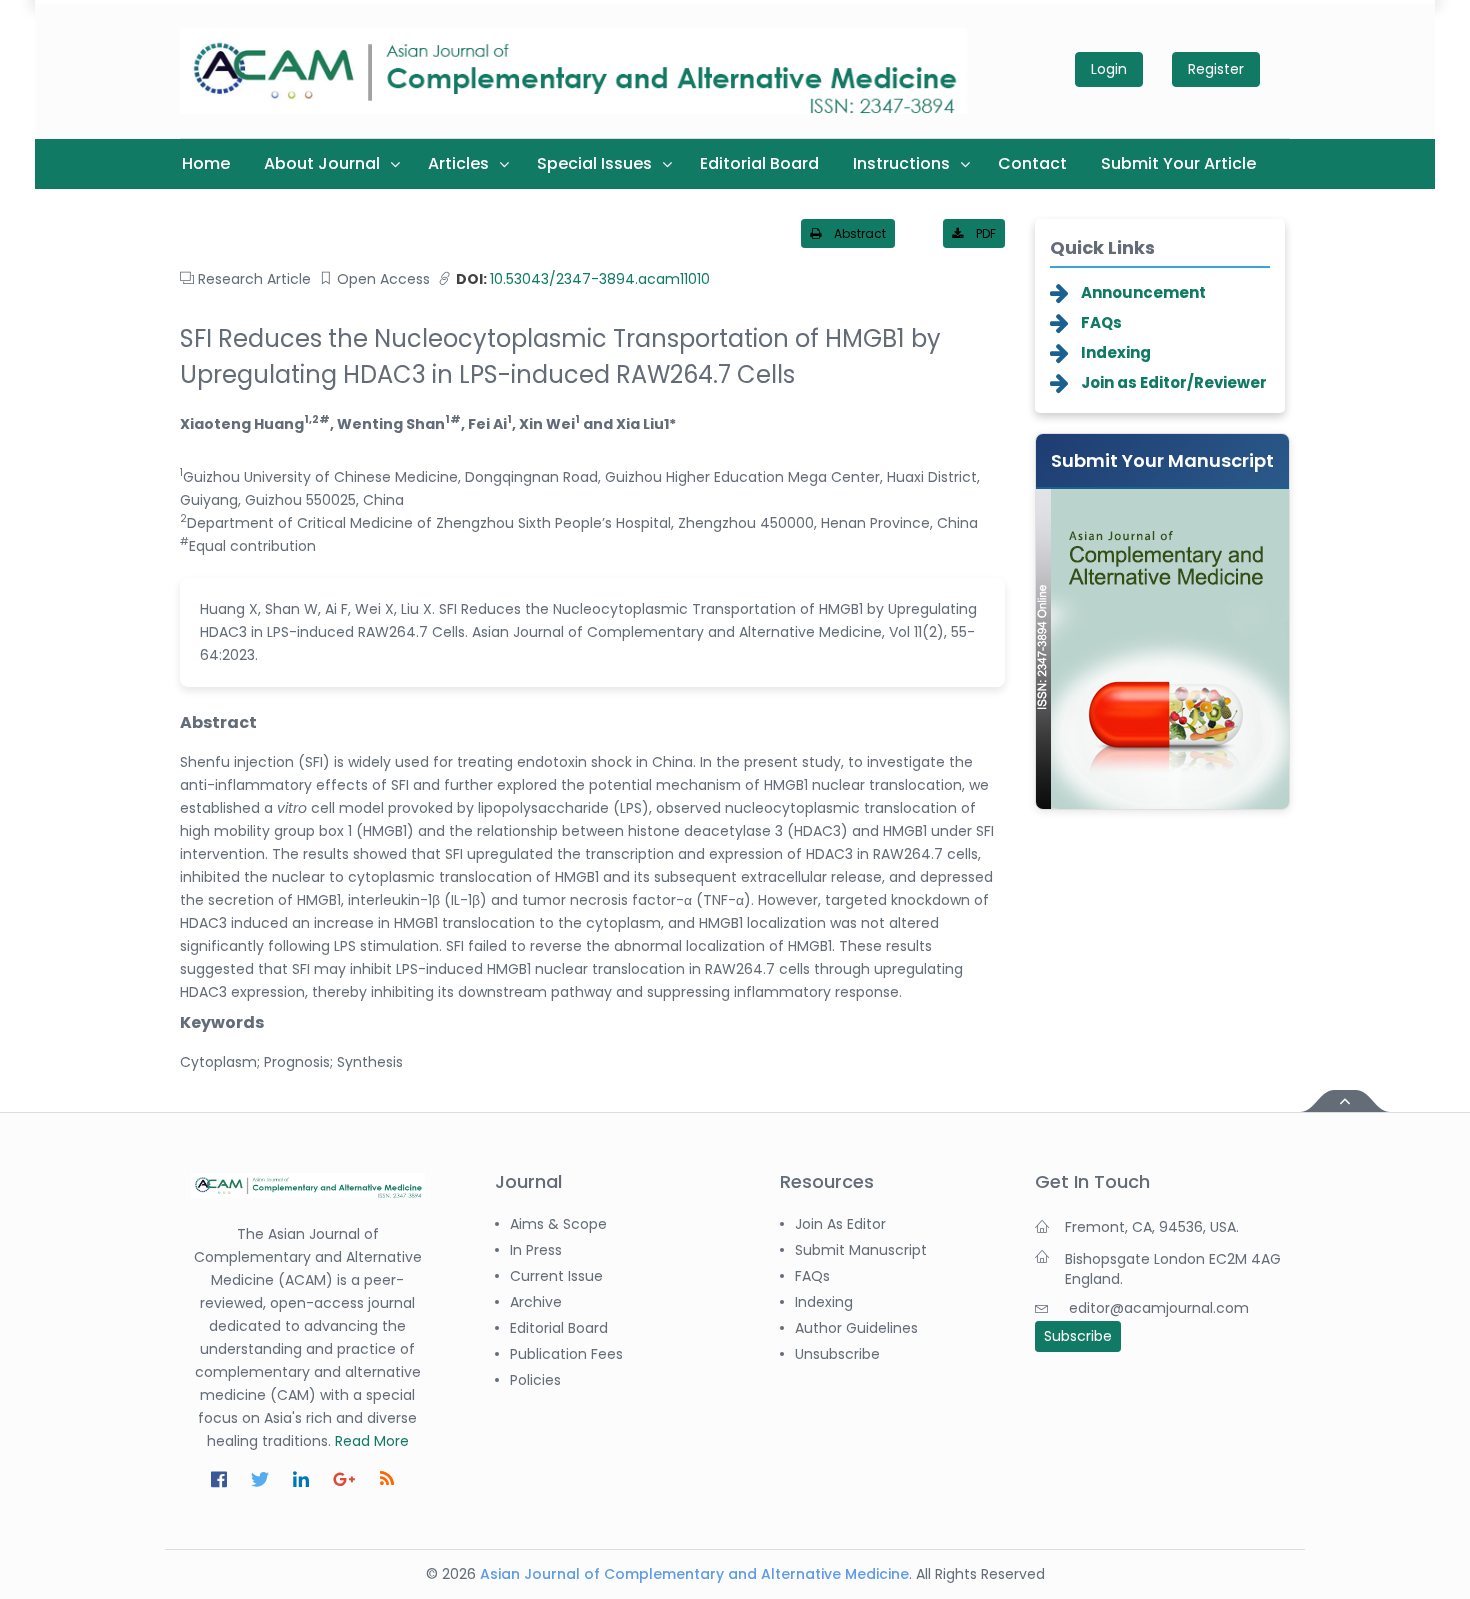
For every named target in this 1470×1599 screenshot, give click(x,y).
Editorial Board (759, 163)
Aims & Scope (558, 1224)
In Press (536, 1250)
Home (206, 163)
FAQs (1101, 322)
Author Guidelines (856, 1328)
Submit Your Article (1178, 163)
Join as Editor (840, 1224)
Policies (535, 1380)
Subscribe (1078, 1336)
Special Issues (594, 163)
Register (1216, 69)
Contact (1032, 163)
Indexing (1116, 352)
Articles (458, 163)
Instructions (901, 163)
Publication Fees (566, 1354)
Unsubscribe (837, 1354)
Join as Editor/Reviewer (1174, 382)
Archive (536, 1302)
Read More (372, 1441)
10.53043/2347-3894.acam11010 (583, 279)
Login (1109, 69)
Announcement (1143, 292)
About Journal (322, 163)
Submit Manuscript (861, 1250)
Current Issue (556, 1276)
